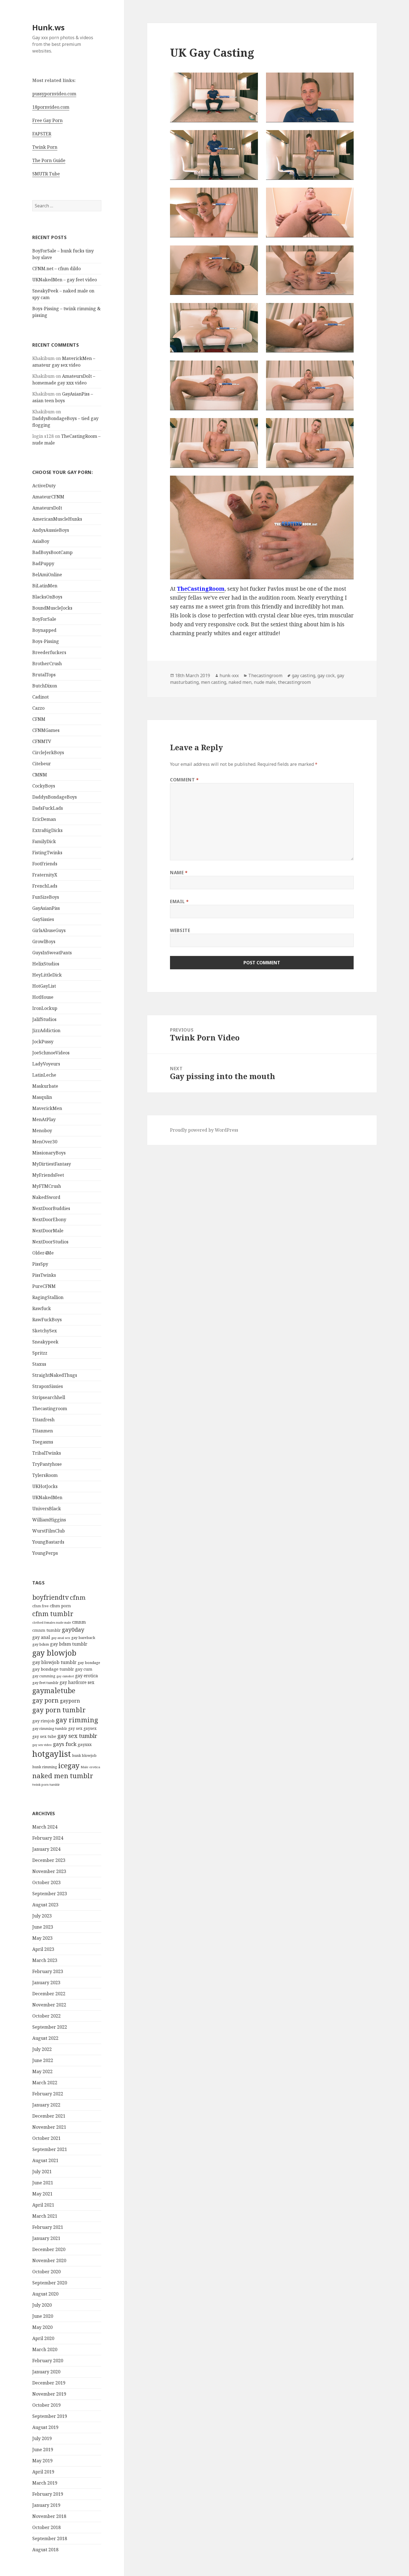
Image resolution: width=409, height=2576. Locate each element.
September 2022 (50, 2027)
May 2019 (42, 2461)
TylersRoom (45, 1475)
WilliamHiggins (49, 1520)
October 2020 (46, 2272)
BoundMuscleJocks (52, 608)
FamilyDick (44, 841)
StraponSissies (48, 1386)
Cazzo (38, 708)
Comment (184, 780)
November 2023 (49, 1871)
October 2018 (46, 2527)
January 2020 (46, 2372)
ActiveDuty (44, 486)
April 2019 (43, 2472)
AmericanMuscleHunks (57, 519)
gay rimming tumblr (50, 1728)
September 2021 (50, 2149)
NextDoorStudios (50, 1242)
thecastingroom (294, 682)
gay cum (84, 1669)
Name (179, 873)
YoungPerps (45, 1553)
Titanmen (43, 1431)
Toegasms (43, 1442)
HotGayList (44, 986)
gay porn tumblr (59, 1710)
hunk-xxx (229, 675)
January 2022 (46, 2105)
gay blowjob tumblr (54, 1662)
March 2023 (45, 1960)
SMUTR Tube (46, 174)
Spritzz (40, 1353)
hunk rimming (45, 1767)
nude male (265, 682)
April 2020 (43, 2338)
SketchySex (45, 1331)
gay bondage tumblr (53, 1669)
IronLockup (45, 1008)
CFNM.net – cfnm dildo (56, 269)
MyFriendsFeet (48, 1175)
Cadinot (40, 697)
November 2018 (49, 2516)
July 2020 (42, 2305)
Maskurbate (45, 1086)
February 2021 (48, 2227)
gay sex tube (44, 1736)
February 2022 (48, 2094)
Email (179, 901)
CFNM (39, 719)
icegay (69, 1765)
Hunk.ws (48, 27)
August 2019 (45, 2427)
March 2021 (45, 2216)
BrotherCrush (47, 664)
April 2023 (43, 1949)
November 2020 (49, 2260)
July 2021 (42, 2172)
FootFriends (45, 864)
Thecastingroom (50, 1409)
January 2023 (46, 1983)
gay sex (75, 1728)
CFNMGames (46, 730)
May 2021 (42, 2194)
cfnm (78, 1597)
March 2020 (45, 2349)
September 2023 (50, 1894)
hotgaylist (52, 1754)
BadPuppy (43, 563)
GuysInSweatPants (52, 953)
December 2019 (49, 2383)
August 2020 (45, 2294)
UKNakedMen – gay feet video (65, 280)
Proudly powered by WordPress (204, 1130)
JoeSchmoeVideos (51, 1053)
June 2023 (43, 1927)
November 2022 (49, 2005)
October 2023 (46, 1882)
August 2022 (45, 2038)
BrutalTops (44, 675)
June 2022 (43, 2060)
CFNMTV (42, 741)
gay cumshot (65, 1676)
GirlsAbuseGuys (49, 930)
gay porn (45, 1700)
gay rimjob (43, 1721)
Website (180, 930)
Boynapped (44, 630)
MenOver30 (45, 1142)
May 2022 (42, 2071)
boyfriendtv (50, 1597)
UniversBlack (47, 1509)
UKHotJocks (45, 1486)
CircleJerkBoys (48, 752)
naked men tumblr (63, 1776)
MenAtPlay (44, 1119)
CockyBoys (44, 786)
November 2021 (49, 2127)
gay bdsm (41, 1644)
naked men (240, 682)
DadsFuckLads (48, 808)
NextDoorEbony (49, 1219)
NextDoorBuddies (51, 1208)
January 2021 (46, 2238)
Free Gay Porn (47, 120)
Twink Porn (45, 147)
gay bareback (83, 1638)
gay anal (41, 1637)
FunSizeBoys (46, 897)
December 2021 (49, 2116)
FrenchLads (45, 886)
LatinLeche (44, 1075)
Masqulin (42, 1097)
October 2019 (46, 2405)
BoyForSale (44, 619)
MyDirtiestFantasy (52, 1164)
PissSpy (40, 1264)
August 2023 (45, 1905)
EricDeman (44, 819)
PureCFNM (44, 1286)
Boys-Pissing (46, 641)
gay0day (73, 1629)
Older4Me (43, 1253)
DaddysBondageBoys (55, 797)
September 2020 (50, 2283)
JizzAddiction (46, 1030)
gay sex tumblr (77, 1736)
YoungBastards (48, 1542)
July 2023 (42, 1916)
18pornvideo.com (51, 107)
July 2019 (42, 2438)
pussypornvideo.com (54, 94)
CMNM (40, 775)
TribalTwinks (47, 1453)
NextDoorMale (48, 1231)
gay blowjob (54, 1653)
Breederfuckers (49, 652)
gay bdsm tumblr (69, 1644)
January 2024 (46, 1849)
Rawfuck (42, 1308)
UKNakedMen (47, 1497)
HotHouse (43, 997)
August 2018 (45, 2550)
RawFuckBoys (47, 1320)
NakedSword (46, 1197)
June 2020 (43, 2316)
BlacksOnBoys (47, 597)
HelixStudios (46, 964)
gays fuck (65, 1744)
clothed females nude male (52, 1622)
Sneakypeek (45, 1342)
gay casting (304, 675)
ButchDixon (45, 686)
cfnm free (40, 1606)
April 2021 (43, 2205)
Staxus (39, 1364)
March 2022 (45, 2083)
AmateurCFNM (48, 497)
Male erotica (90, 1767)
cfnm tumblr (53, 1614)
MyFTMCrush (47, 1186)
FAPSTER (42, 134)
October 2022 (46, 2016)
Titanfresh (43, 1420)
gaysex (90, 1728)
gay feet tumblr (45, 1683)
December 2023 (49, 1860)
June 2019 (43, 2450)
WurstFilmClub (49, 1531)
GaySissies (43, 919)
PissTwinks (44, 1275)
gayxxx (85, 1744)
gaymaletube (54, 1691)
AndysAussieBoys (51, 530)
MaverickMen (47, 1108)
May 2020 (42, 2327)
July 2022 (42, 2049)
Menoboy (42, 1131)
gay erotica (87, 1676)
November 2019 (49, 2394)
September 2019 (50, 2416)
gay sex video (42, 1745)
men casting (214, 682)
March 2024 (45, 1827)
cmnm (79, 1622)
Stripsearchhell (49, 1397)
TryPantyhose (47, 1464)
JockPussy (43, 1042)
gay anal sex (61, 1638)
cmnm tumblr (46, 1630)
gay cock (326, 675)
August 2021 (45, 2160)
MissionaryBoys (49, 1153)
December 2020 (49, 2249)
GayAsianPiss (46, 908)
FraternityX (45, 875)
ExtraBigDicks (47, 830)
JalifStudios (44, 1019)
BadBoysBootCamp (52, 552)
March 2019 (45, 2483)
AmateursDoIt (47, 508)
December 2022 (49, 1994)
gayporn (70, 1701)
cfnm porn (60, 1606)
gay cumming (44, 1676)
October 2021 (46, 2138)
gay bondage (89, 1663)
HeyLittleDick (47, 975)
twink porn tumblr (46, 1784)
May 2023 (42, 1938)
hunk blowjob (84, 1755)
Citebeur (42, 764)
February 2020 (48, 2361)
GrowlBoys (44, 942)
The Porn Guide (49, 160)
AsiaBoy (41, 541)
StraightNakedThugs (55, 1375)
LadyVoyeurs (46, 1064)
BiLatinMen (45, 586)
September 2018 (50, 2538)
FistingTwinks (47, 853)
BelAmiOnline (47, 575)
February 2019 (48, 2494)
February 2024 (48, 1838)
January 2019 (46, 2505)
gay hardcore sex (77, 1682)
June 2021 (43, 2183)
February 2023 (48, 1971)
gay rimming (77, 1720)
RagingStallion (48, 1297)
